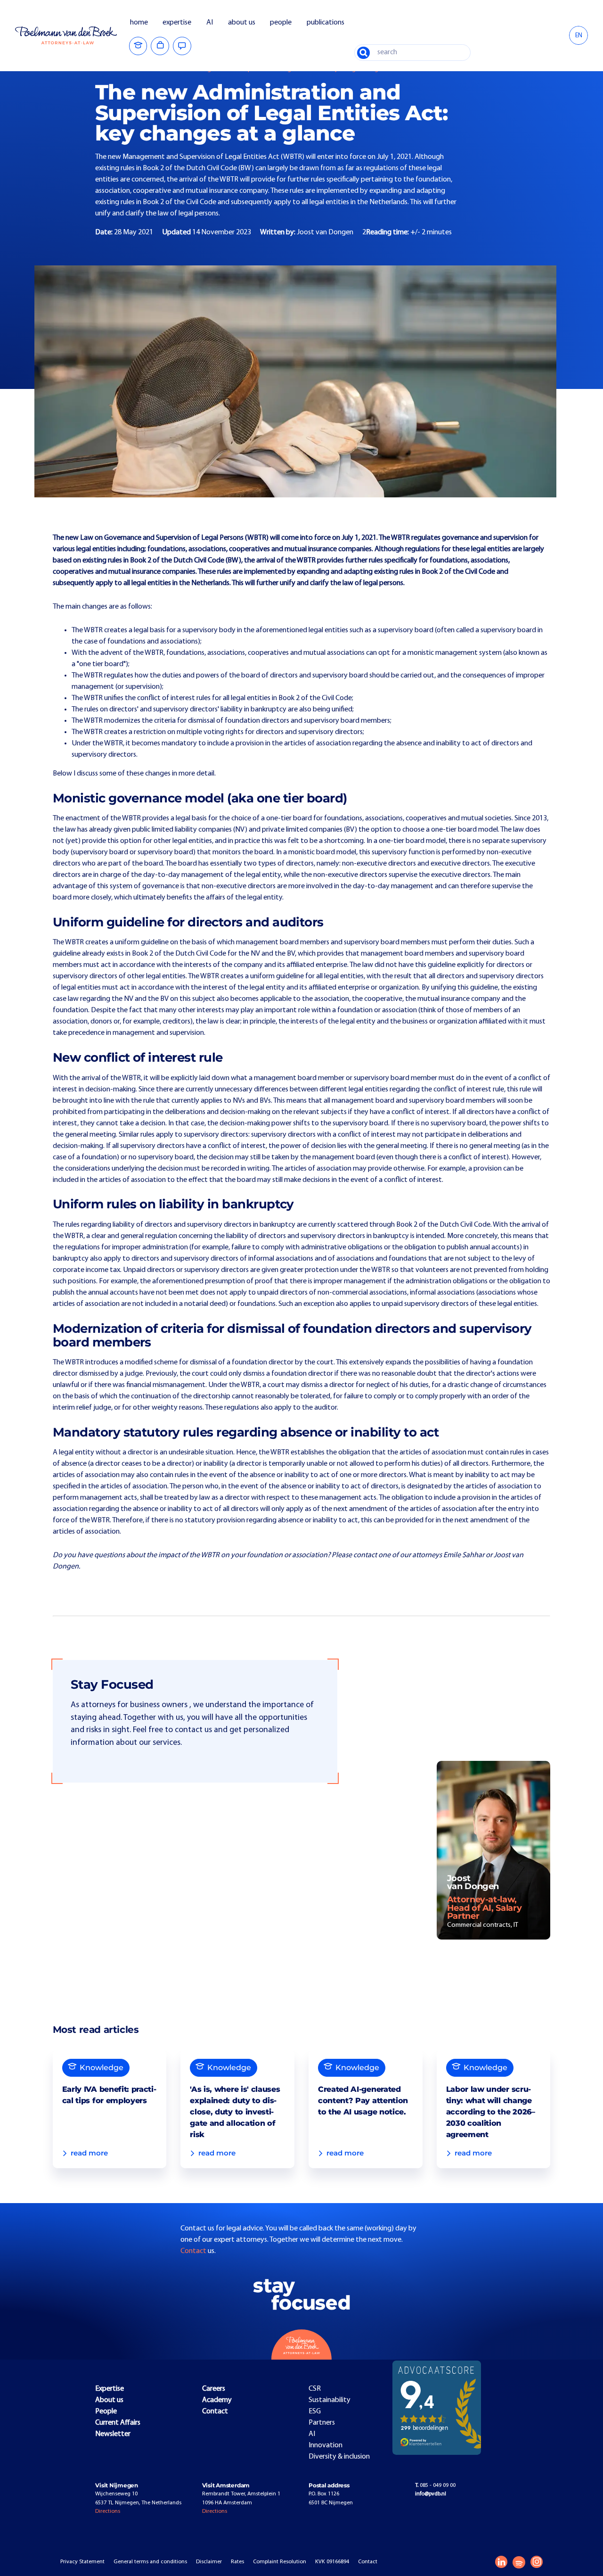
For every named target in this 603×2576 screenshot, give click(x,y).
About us (109, 2400)
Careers (214, 2389)
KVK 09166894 (332, 2562)
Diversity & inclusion (339, 2457)
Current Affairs (118, 2423)
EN (579, 36)
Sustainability (330, 2400)
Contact (194, 2251)
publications (326, 23)
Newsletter (113, 2434)
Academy (217, 2400)
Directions (108, 2511)
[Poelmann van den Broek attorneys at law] (72, 35)
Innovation (326, 2445)
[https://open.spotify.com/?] (519, 2562)
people (281, 23)
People (106, 2411)
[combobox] (579, 35)
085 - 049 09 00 (435, 2485)
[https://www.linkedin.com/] (501, 2562)
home (139, 23)
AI (210, 23)
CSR (315, 2389)
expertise (177, 23)
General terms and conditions (150, 2562)
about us (242, 23)
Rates (237, 2562)
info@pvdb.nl (431, 2494)
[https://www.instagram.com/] (537, 2562)
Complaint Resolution (280, 2562)
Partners (322, 2423)
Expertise (110, 2389)
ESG (315, 2411)
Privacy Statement (82, 2562)
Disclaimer (209, 2562)
